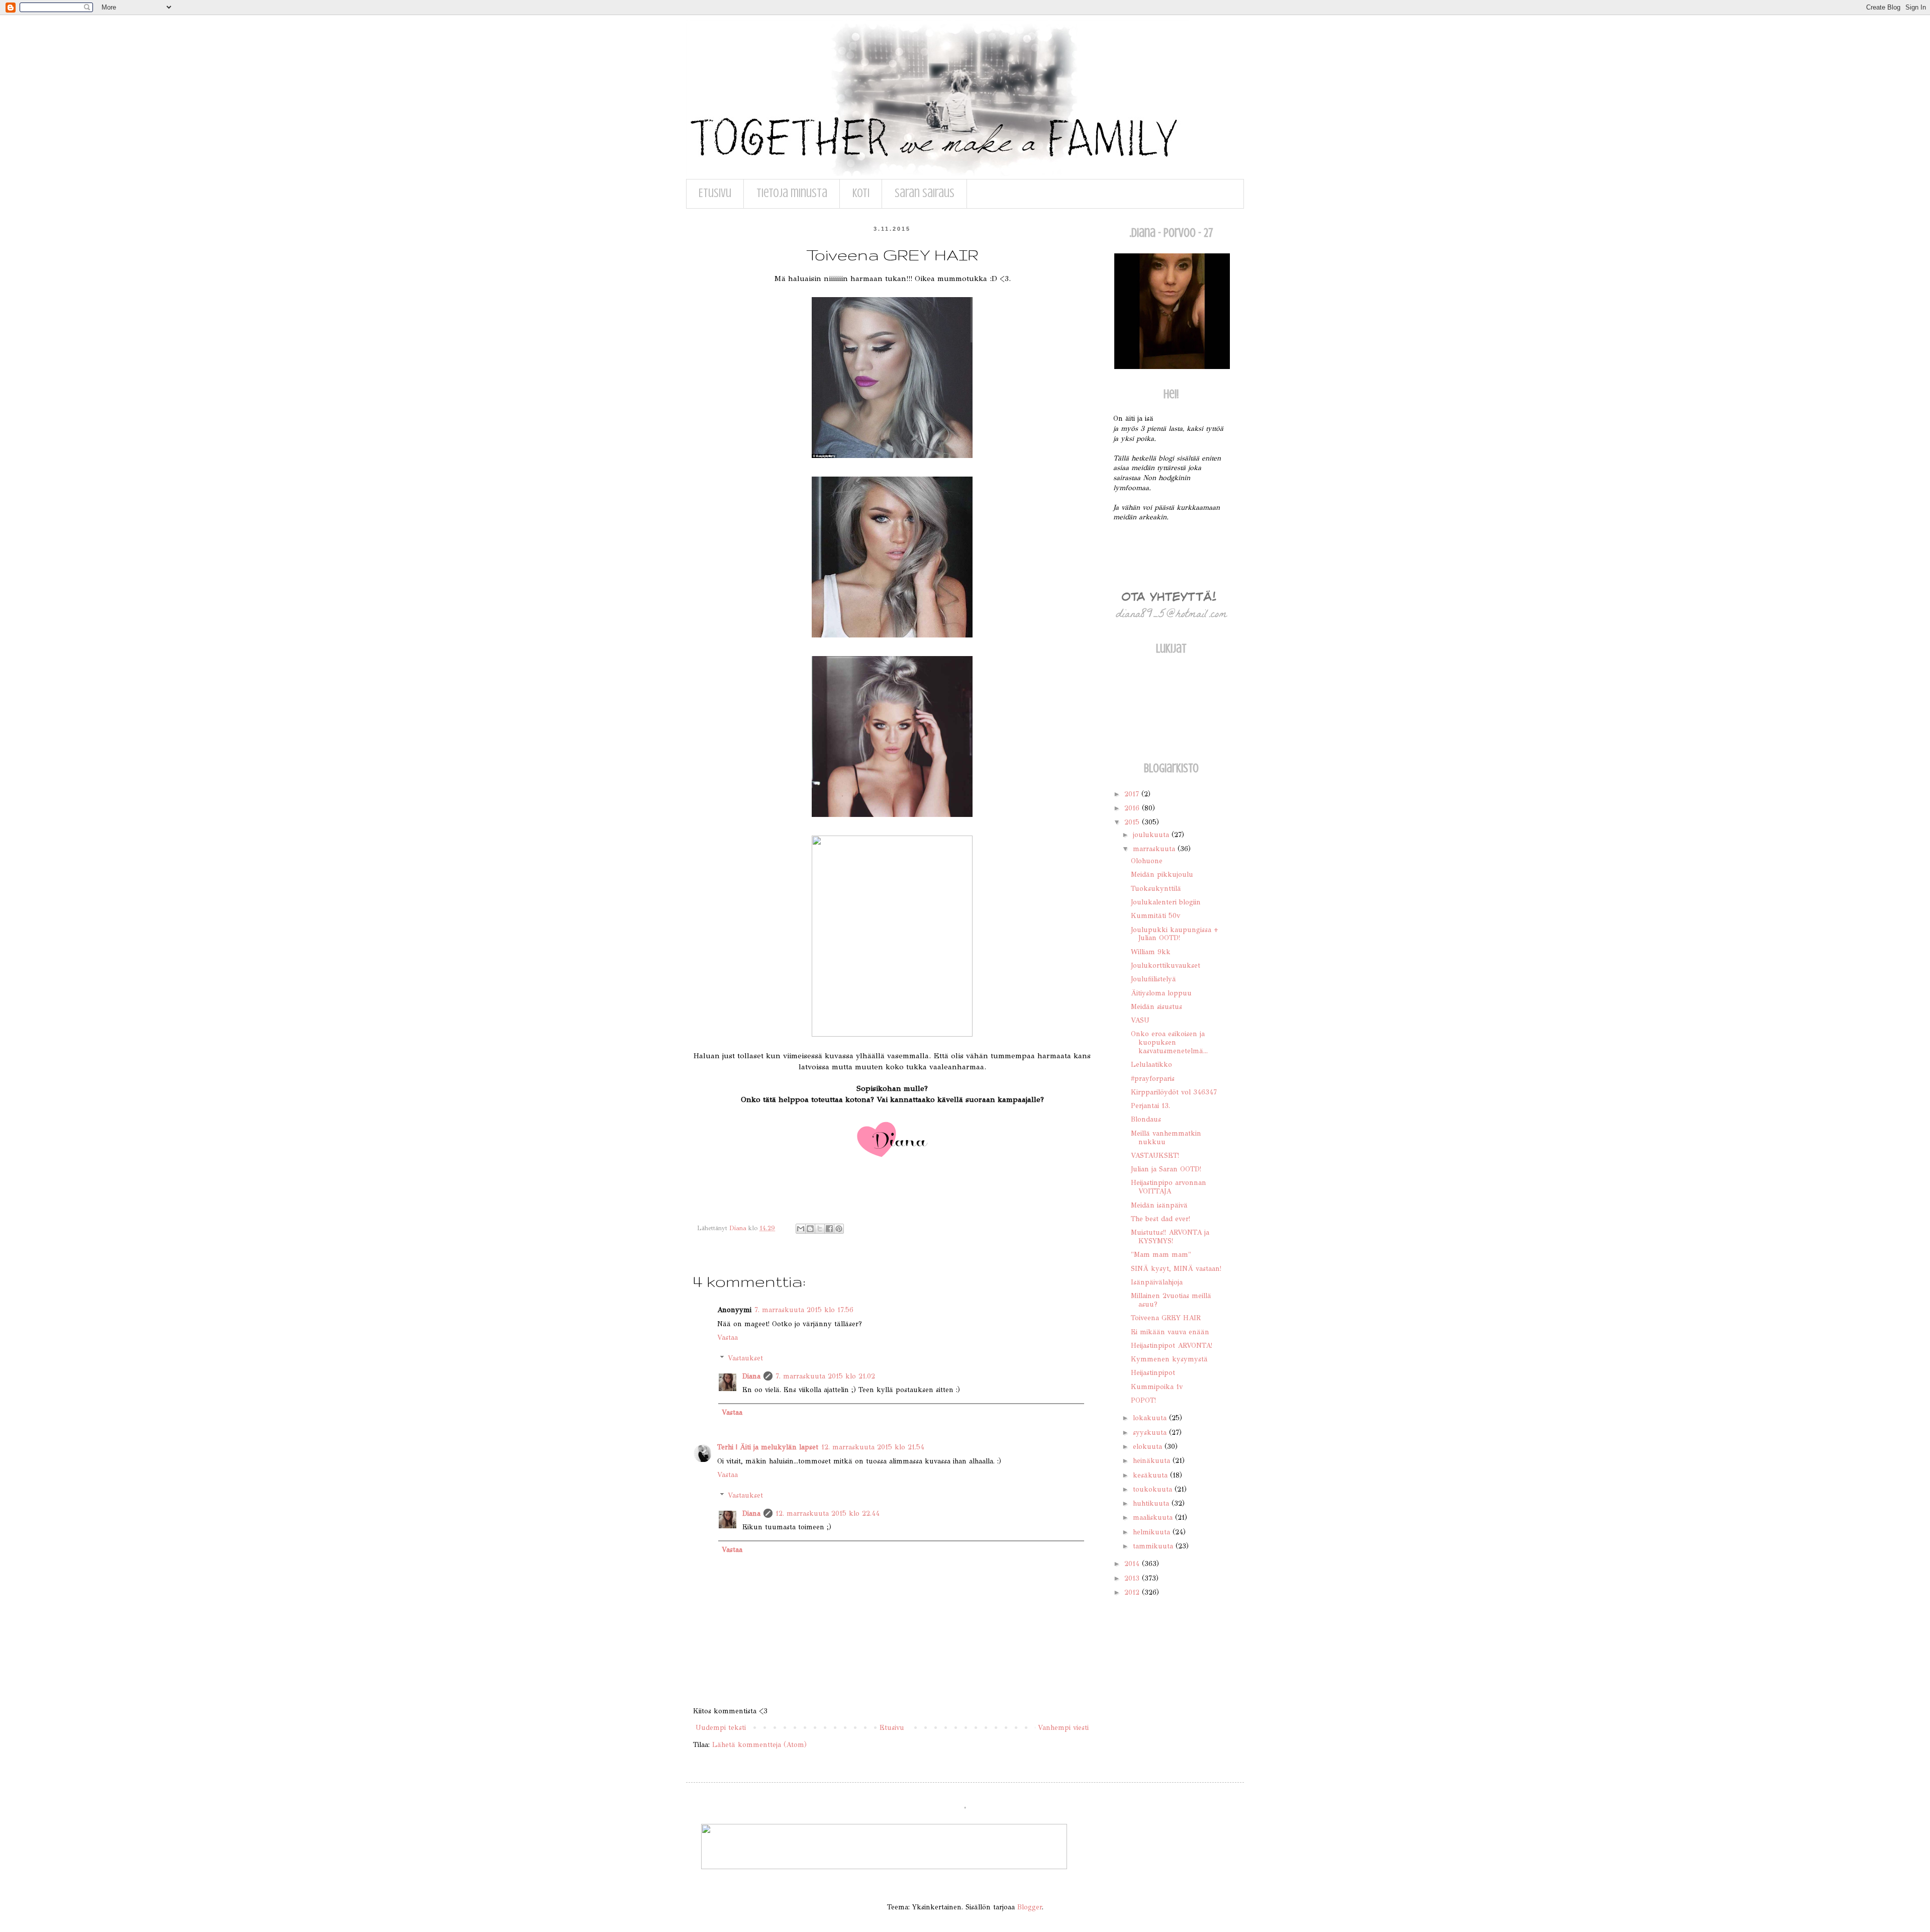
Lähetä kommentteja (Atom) (759, 1745)
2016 (1133, 808)
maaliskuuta (1154, 1517)
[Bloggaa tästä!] (810, 1229)
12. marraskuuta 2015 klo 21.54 (873, 1447)
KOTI (861, 193)
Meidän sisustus (1156, 1007)
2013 (1133, 1578)
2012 (1133, 1592)
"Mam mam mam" (1161, 1255)
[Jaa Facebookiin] (829, 1229)
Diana (751, 1376)
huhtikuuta (1152, 1503)
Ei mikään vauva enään (1170, 1332)
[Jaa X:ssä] (820, 1229)
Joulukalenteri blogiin (1166, 902)
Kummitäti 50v (1155, 916)
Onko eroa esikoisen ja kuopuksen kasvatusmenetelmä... (1169, 1042)
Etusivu (715, 193)
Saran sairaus (925, 193)
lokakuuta (1151, 1418)
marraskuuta (1155, 849)
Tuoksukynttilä (1156, 889)
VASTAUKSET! (1155, 1156)
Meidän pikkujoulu (1162, 875)
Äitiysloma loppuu (1161, 993)
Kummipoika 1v (1157, 1387)
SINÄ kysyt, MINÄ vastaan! (1176, 1269)
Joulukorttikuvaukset (1166, 965)
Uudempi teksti (721, 1728)
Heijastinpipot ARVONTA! (1172, 1346)
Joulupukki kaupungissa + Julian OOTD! (1175, 934)
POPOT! (1143, 1400)
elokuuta (1149, 1447)
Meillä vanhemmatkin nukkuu (1166, 1138)
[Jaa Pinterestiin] (839, 1229)
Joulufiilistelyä (1153, 979)
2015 (1133, 822)
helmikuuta (1153, 1532)
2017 (1133, 794)
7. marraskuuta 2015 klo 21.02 (825, 1376)
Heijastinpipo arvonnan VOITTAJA (1169, 1187)
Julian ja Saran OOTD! (1166, 1169)
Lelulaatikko (1151, 1065)
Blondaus (1146, 1119)
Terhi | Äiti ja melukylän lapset (768, 1447)
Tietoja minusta (792, 193)
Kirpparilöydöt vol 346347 (1174, 1092)
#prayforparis (1153, 1079)
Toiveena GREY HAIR (1166, 1318)
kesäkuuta (1151, 1475)
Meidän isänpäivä (1159, 1205)
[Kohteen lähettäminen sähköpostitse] (801, 1229)
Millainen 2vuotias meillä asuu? (1171, 1300)
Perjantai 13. (1150, 1106)
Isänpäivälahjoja (1157, 1282)
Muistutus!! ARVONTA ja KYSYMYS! (1170, 1237)
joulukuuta (1152, 835)
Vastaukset (745, 1358)
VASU (1140, 1020)
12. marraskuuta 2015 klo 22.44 (828, 1513)
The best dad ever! (1161, 1219)
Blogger (1030, 1907)
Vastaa (728, 1338)
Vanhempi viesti (1063, 1728)
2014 (1133, 1564)
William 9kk (1151, 952)
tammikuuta (1154, 1546)
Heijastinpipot (1153, 1373)
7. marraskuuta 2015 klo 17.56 (804, 1310)
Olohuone (1147, 861)
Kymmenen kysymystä (1169, 1359)
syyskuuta (1151, 1433)
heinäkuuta (1153, 1461)
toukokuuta (1154, 1489)
